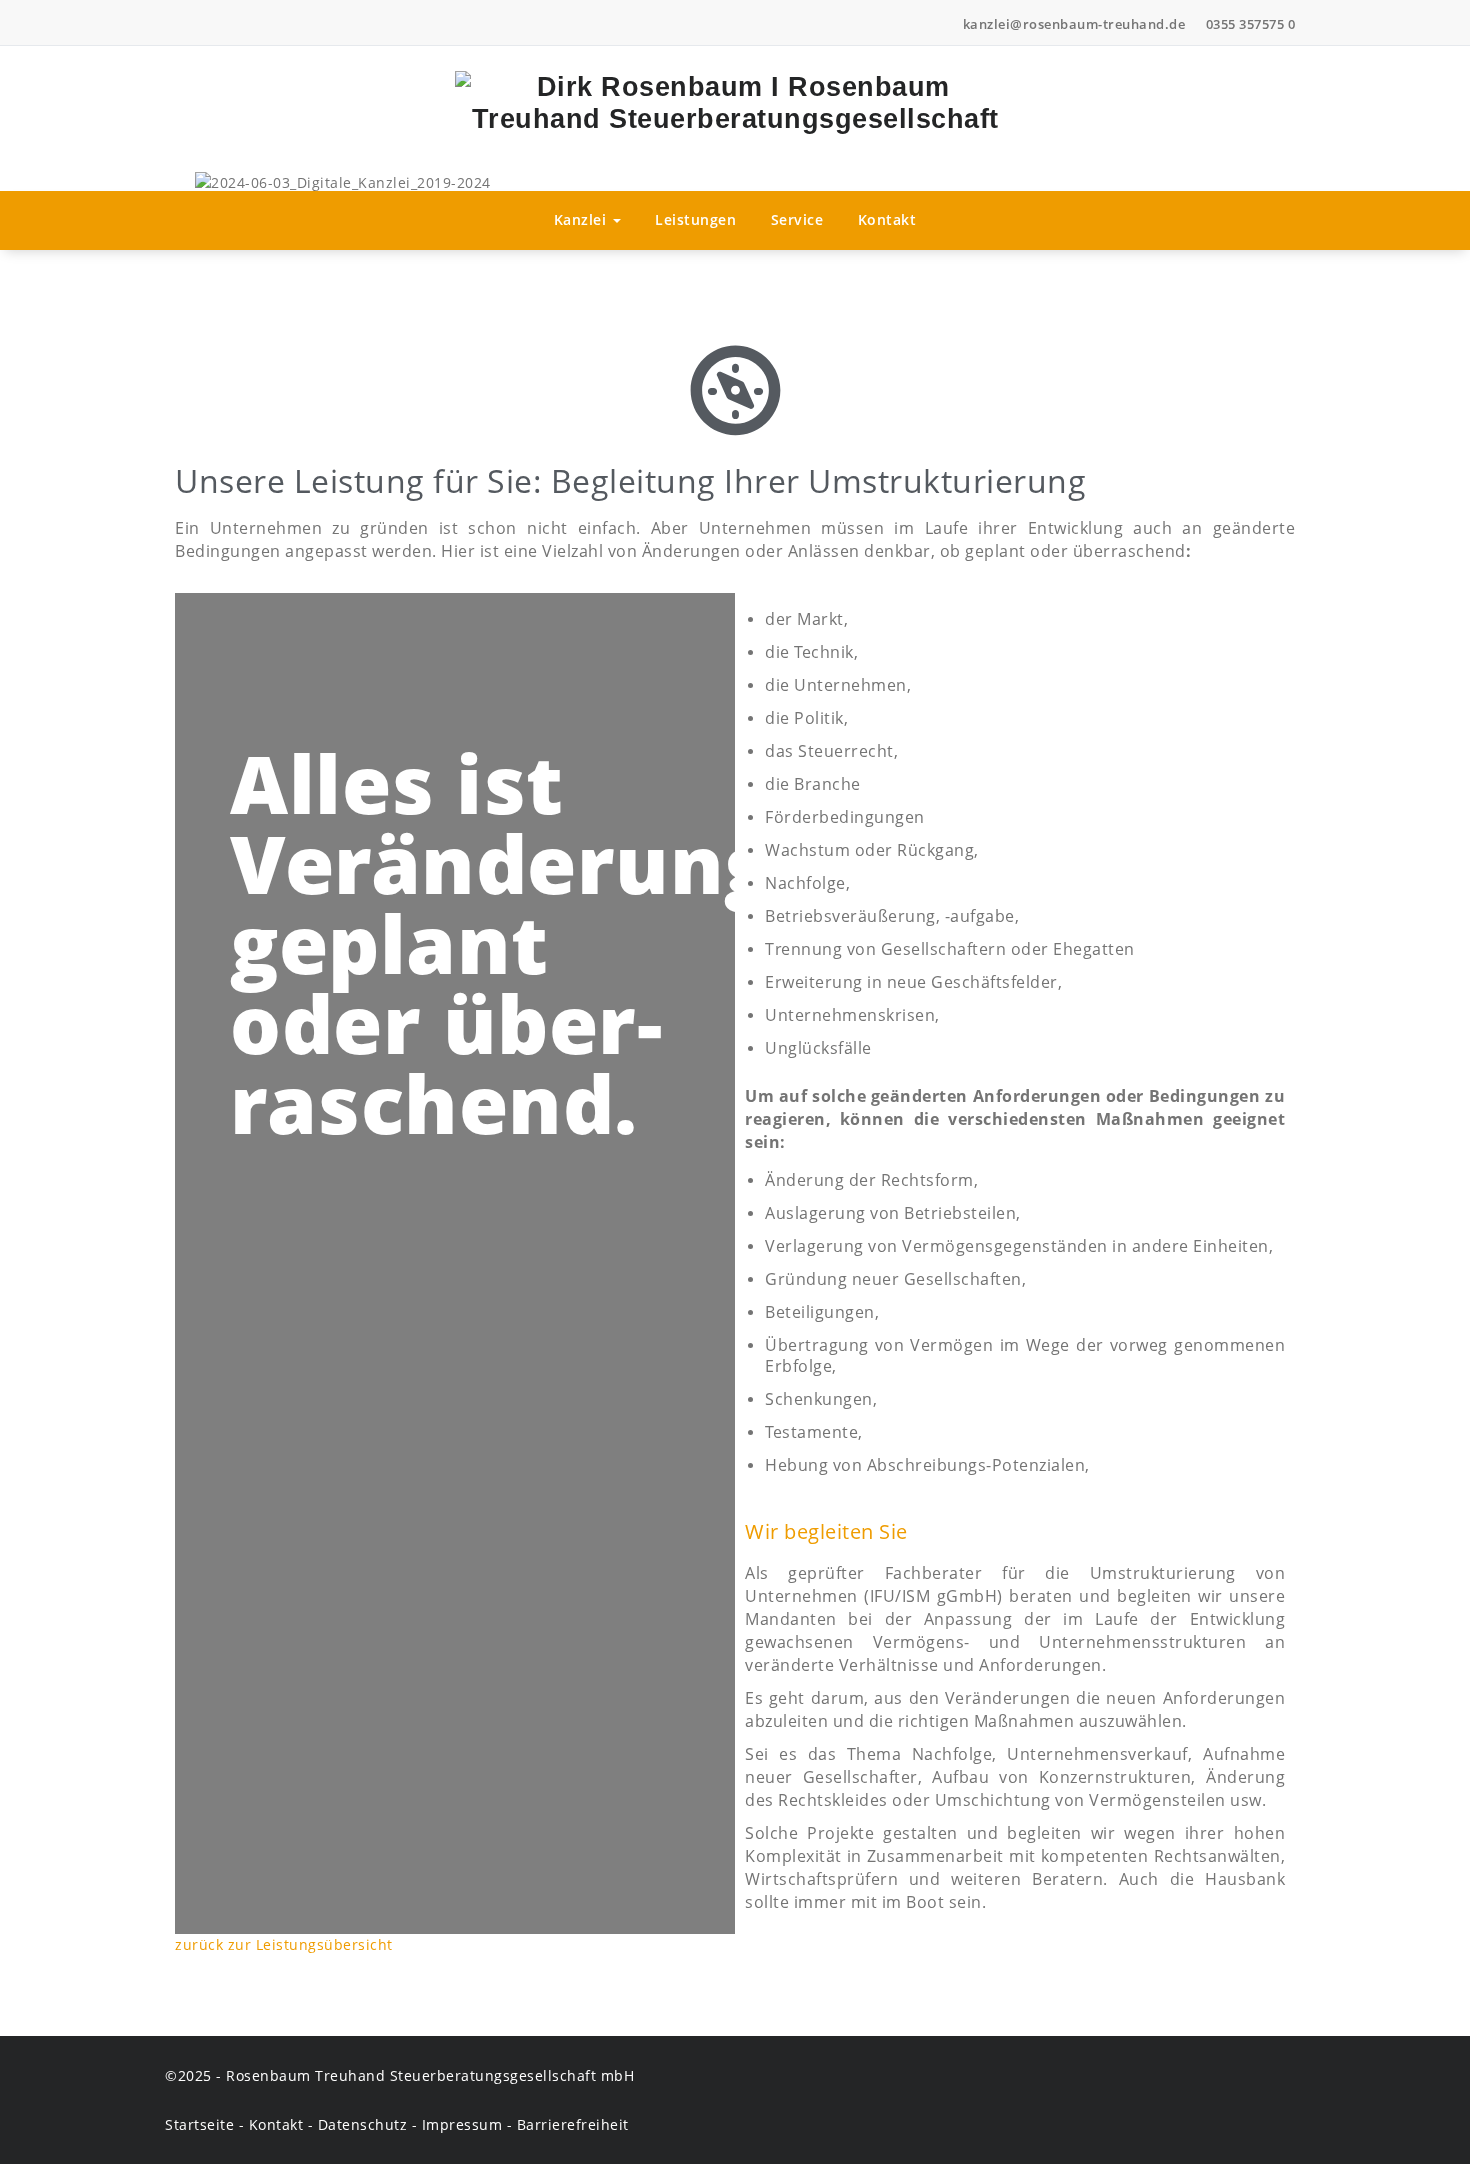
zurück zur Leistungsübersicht (284, 1944)
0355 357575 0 (1251, 24)
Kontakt (887, 219)
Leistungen (695, 219)
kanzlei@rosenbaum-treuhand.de (1074, 24)
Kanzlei (582, 219)
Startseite (199, 2124)
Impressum (462, 2124)
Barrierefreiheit (573, 2124)
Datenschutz (363, 2124)
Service (797, 219)
